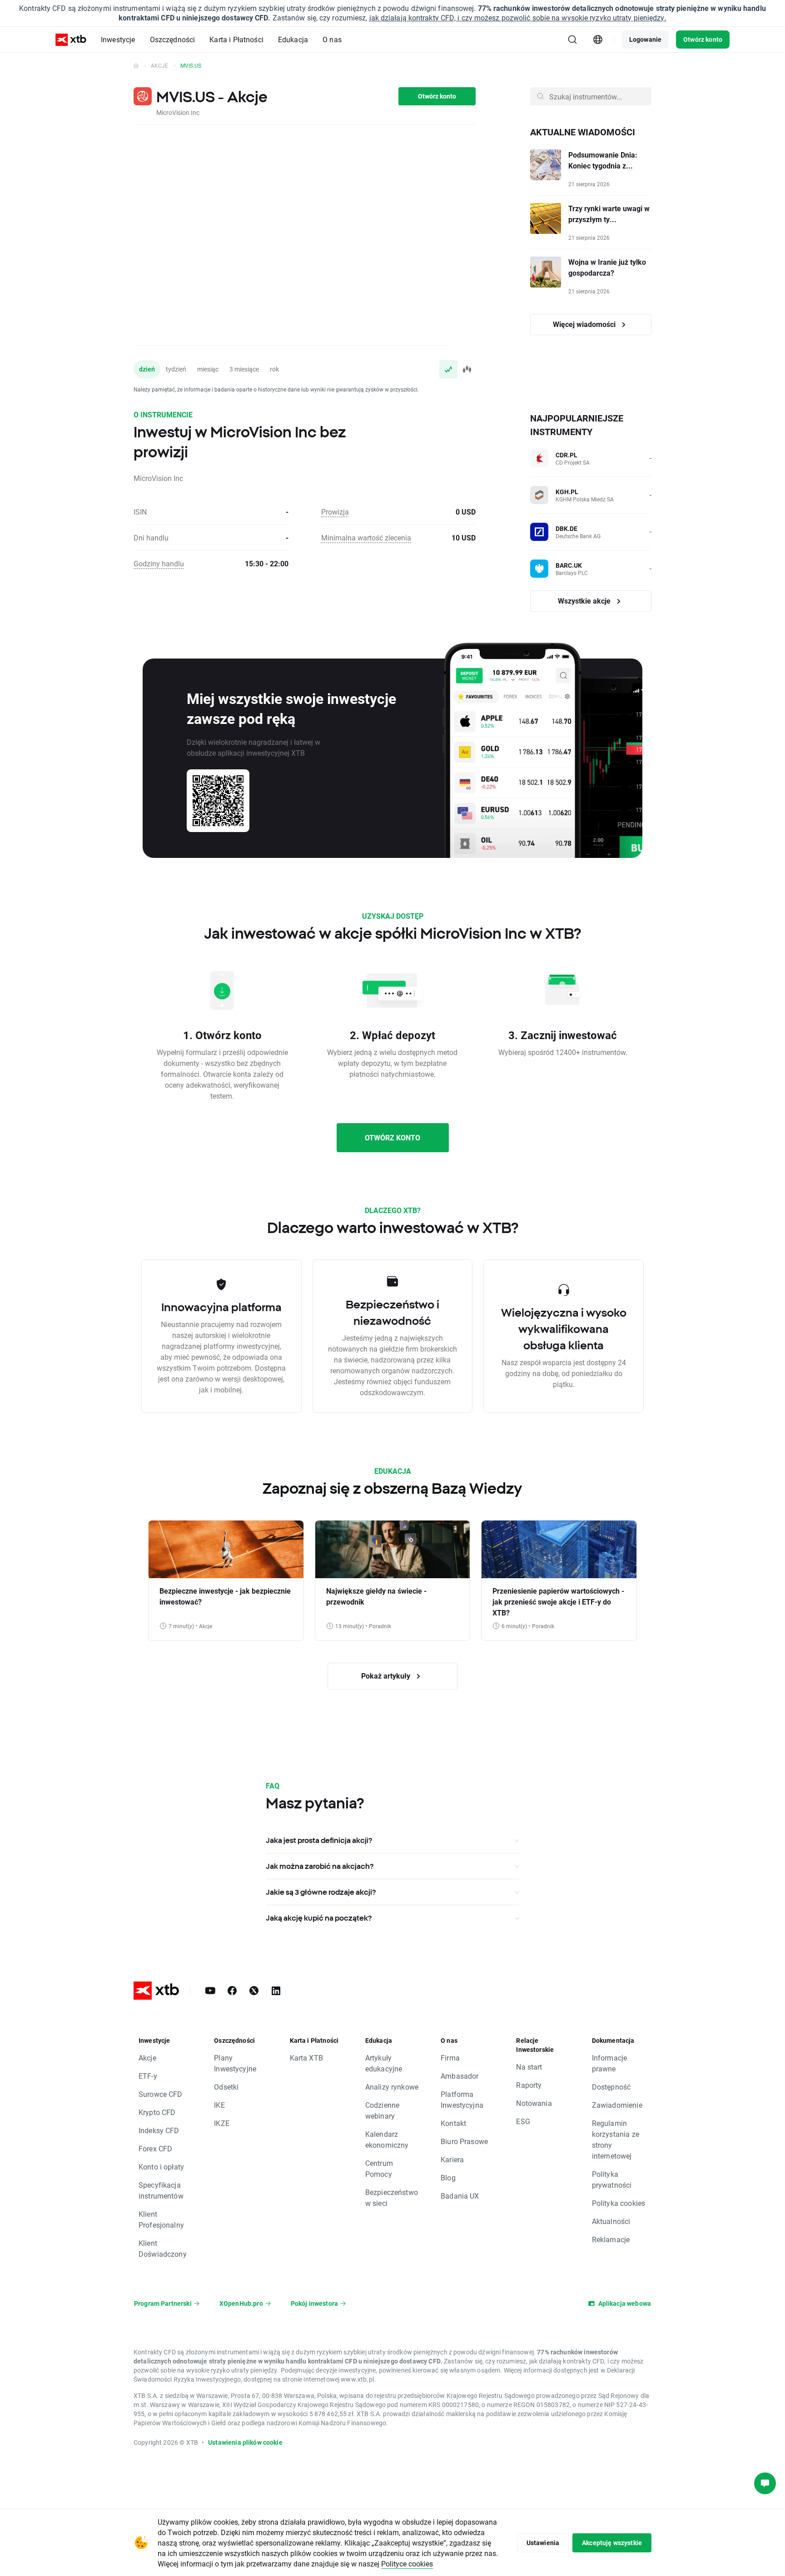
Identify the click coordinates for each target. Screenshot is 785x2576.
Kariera (452, 2159)
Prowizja (335, 512)
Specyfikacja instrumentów (161, 2190)
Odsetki (226, 2087)
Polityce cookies (407, 2564)
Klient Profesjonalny (161, 2219)
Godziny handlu (159, 563)
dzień (147, 369)
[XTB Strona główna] (71, 40)
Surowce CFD (161, 2094)
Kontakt (453, 2123)
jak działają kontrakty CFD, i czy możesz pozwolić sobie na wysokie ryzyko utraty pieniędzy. (518, 17)
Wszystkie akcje (585, 601)
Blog (448, 2177)
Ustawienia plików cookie (245, 2442)
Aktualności (611, 2221)
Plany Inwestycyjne (235, 2063)
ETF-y (148, 2076)
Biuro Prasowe (464, 2141)
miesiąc (208, 369)
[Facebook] (232, 1991)
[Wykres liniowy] (448, 369)
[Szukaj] (572, 40)
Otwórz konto (703, 39)
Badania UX (460, 2196)
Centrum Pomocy (379, 2168)
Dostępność (611, 2087)
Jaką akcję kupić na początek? (319, 1918)
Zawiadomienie (617, 2105)
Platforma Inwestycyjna (462, 2099)
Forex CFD (155, 2148)
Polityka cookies (619, 2203)
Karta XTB (306, 2058)
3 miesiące (244, 369)
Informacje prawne (610, 2063)
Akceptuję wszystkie (612, 2543)
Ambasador (460, 2076)
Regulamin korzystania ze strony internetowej (616, 2139)
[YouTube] (210, 1991)
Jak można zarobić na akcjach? (320, 1866)
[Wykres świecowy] (467, 369)
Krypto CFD (157, 2112)
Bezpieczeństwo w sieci (392, 2197)
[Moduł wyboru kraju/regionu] (598, 40)
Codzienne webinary (382, 2110)
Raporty (529, 2085)
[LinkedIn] (276, 1991)
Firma (450, 2058)
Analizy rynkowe (392, 2087)
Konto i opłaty (161, 2167)
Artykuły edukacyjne (384, 2063)
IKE (219, 2105)
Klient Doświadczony (163, 2248)
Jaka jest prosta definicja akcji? (319, 1840)
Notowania (534, 2103)
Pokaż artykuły (387, 1676)
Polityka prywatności (612, 2179)
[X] (254, 1991)
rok (274, 369)
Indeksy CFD (159, 2130)
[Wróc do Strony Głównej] (136, 65)
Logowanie (645, 39)
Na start (529, 2067)
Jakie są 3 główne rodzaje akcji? (321, 1892)
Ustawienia (543, 2543)
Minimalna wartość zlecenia (366, 537)
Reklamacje (611, 2239)
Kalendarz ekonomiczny (387, 2139)
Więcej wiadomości (585, 324)
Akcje (159, 65)
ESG (523, 2121)
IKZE (222, 2123)
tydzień (176, 369)
